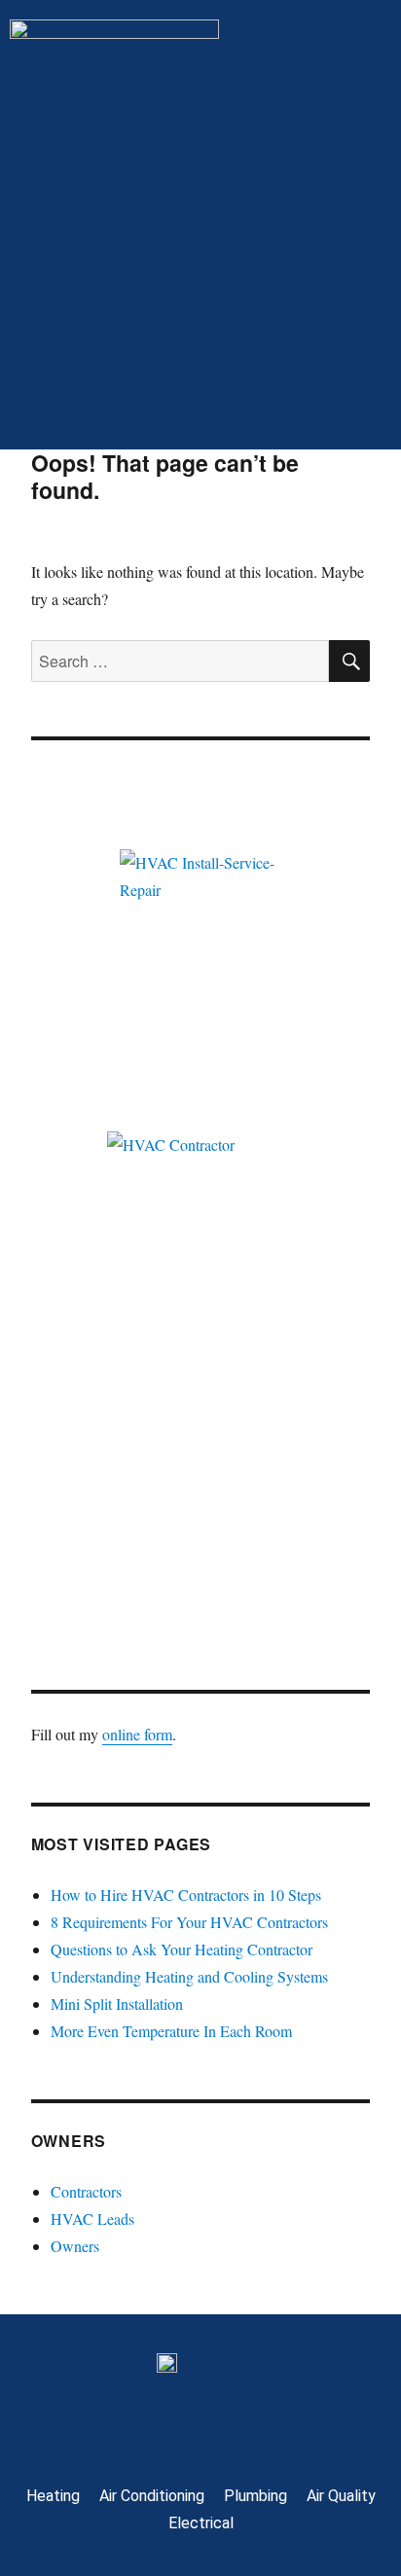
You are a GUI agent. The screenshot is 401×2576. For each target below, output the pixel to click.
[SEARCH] (349, 661)
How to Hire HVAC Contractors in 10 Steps (186, 1895)
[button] (200, 411)
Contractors (86, 2191)
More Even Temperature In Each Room (171, 2031)
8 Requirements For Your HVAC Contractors (189, 1922)
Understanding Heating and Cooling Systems (189, 1976)
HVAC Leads (92, 2218)
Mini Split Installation (117, 2004)
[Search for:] (181, 661)
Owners (75, 2246)
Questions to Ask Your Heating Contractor (182, 1949)
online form (137, 1734)
